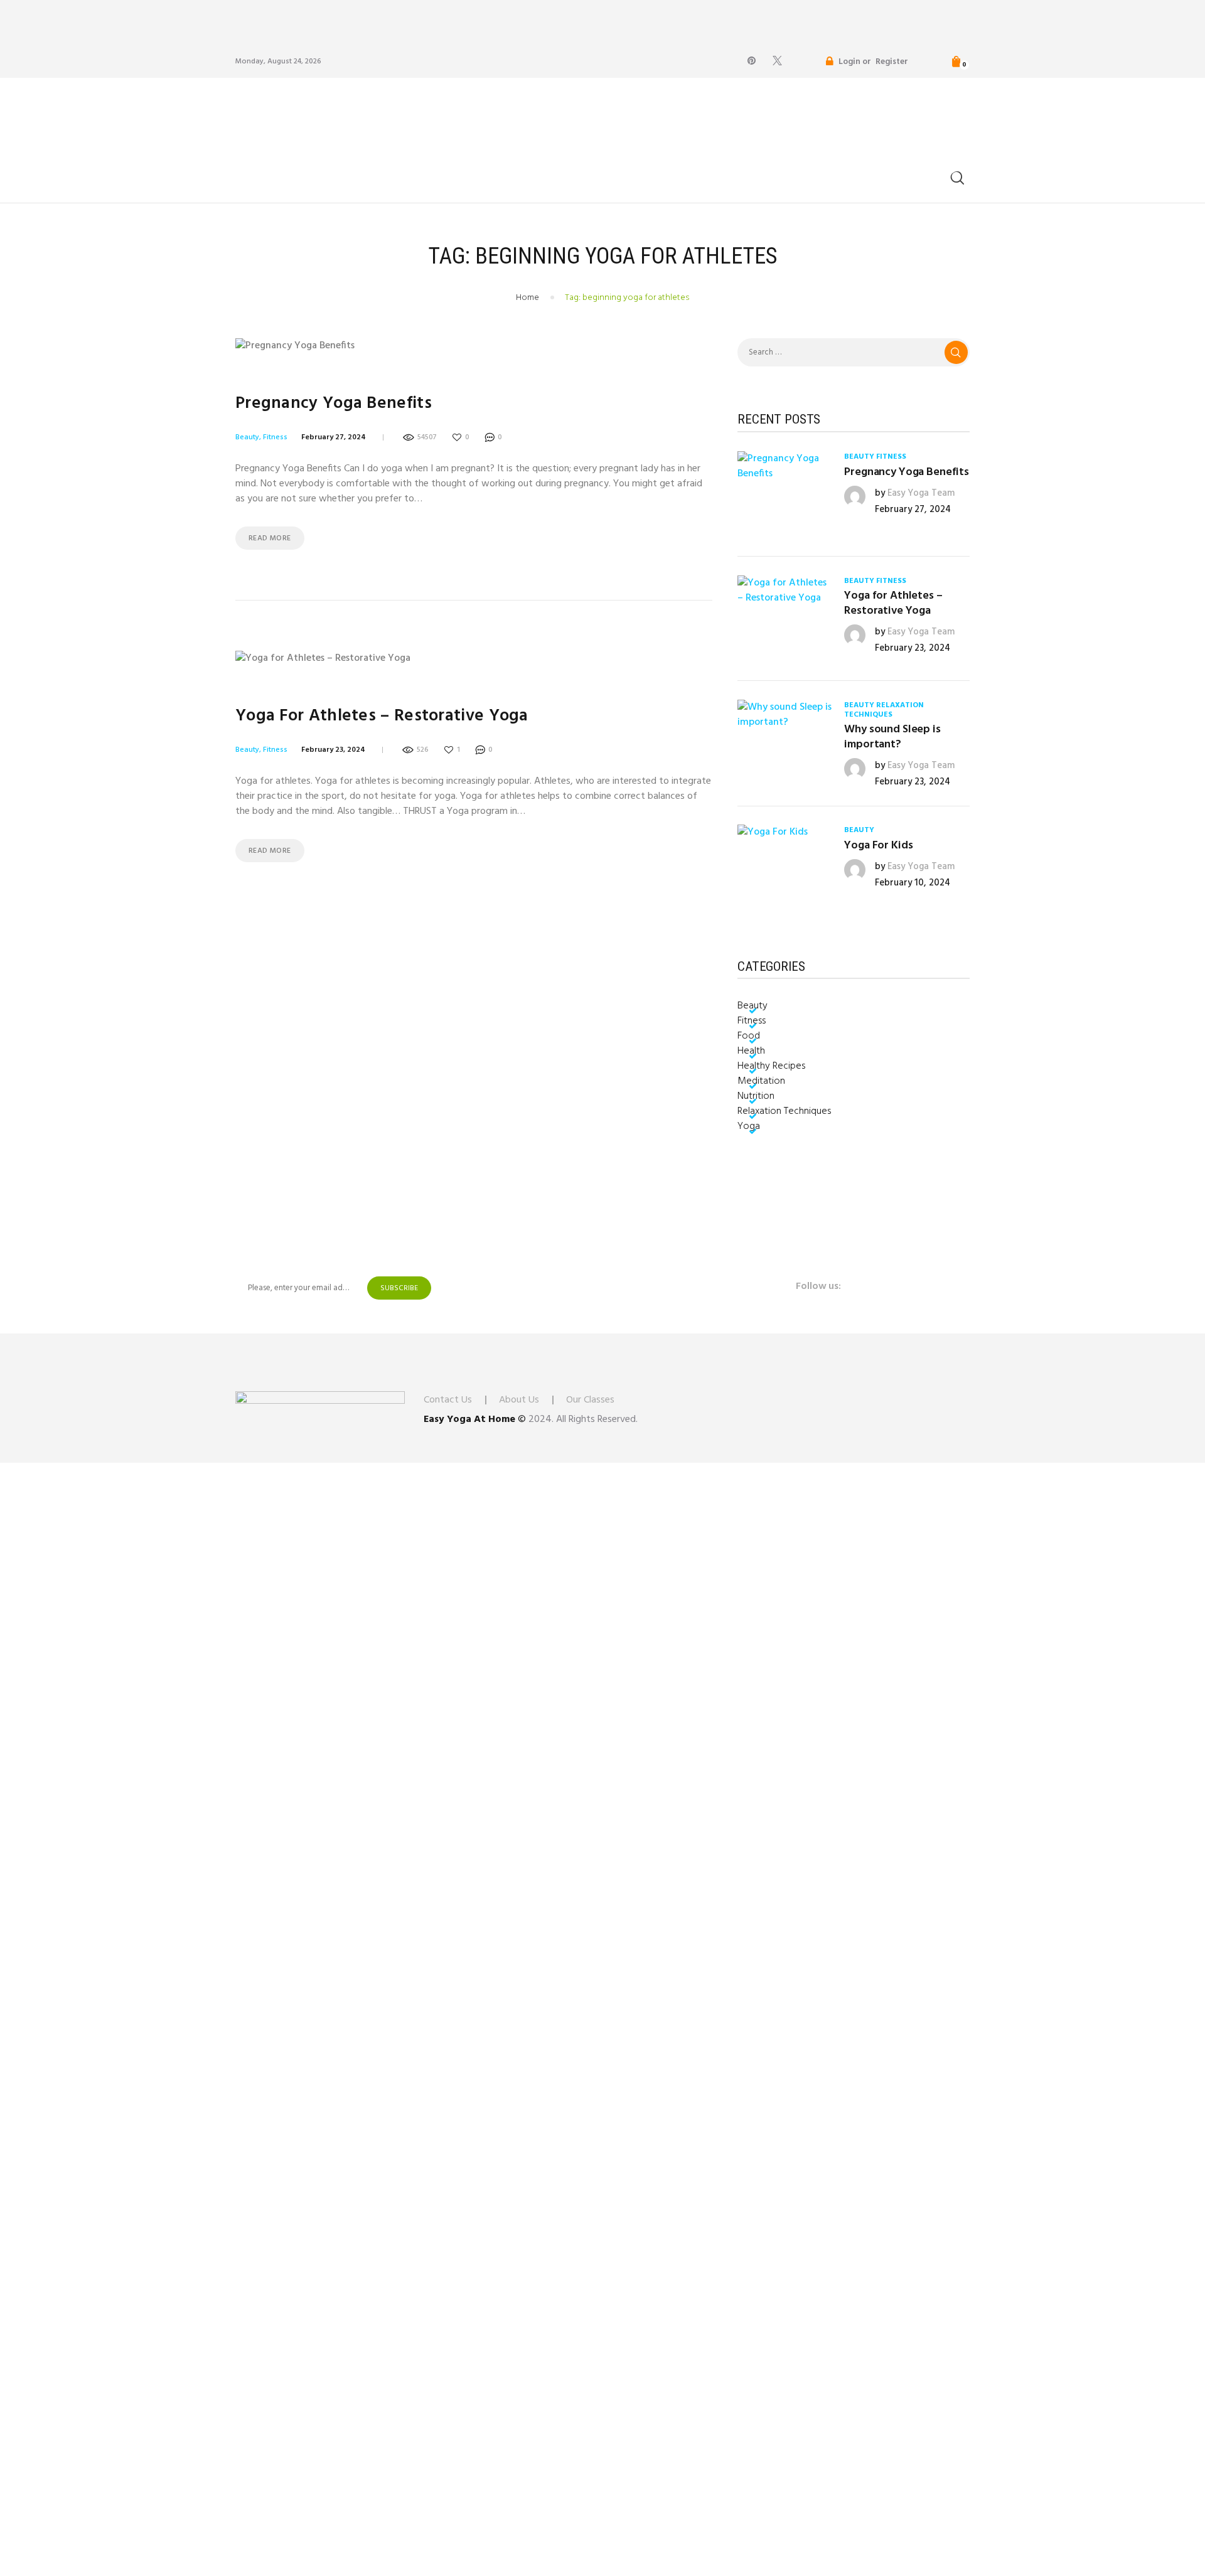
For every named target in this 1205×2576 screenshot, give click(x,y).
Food (749, 1036)
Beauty (247, 437)
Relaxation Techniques (884, 710)
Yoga (749, 1126)
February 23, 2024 (333, 750)
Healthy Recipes (771, 1066)
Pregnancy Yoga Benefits (334, 404)
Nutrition (756, 1096)
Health (751, 1051)
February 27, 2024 (334, 437)
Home (528, 298)
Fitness (275, 437)
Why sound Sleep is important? (892, 737)
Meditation (761, 1081)
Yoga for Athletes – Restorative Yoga (382, 716)
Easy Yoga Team (921, 493)
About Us (519, 1400)
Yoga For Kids (878, 846)
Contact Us (448, 1400)
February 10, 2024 (913, 883)
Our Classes (590, 1400)
